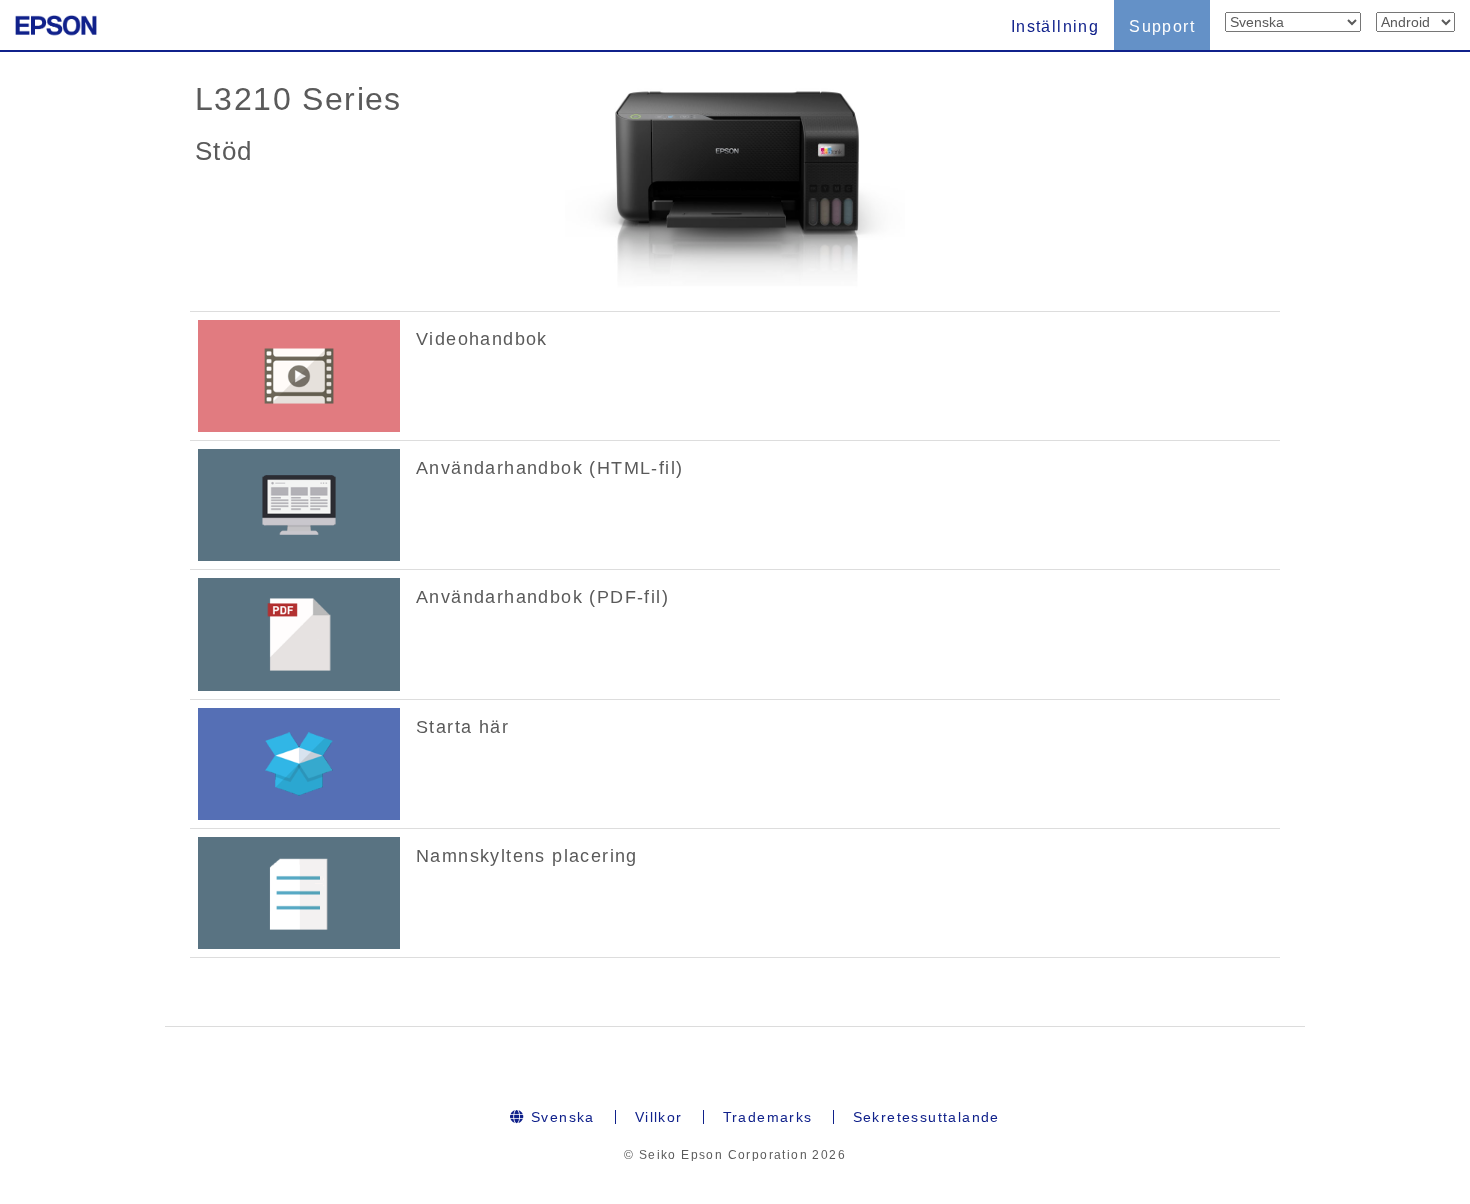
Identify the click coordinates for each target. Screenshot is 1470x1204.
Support (1162, 26)
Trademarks (768, 1117)
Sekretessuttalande (926, 1117)
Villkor (659, 1117)
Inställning (1055, 26)
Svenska (560, 1117)
